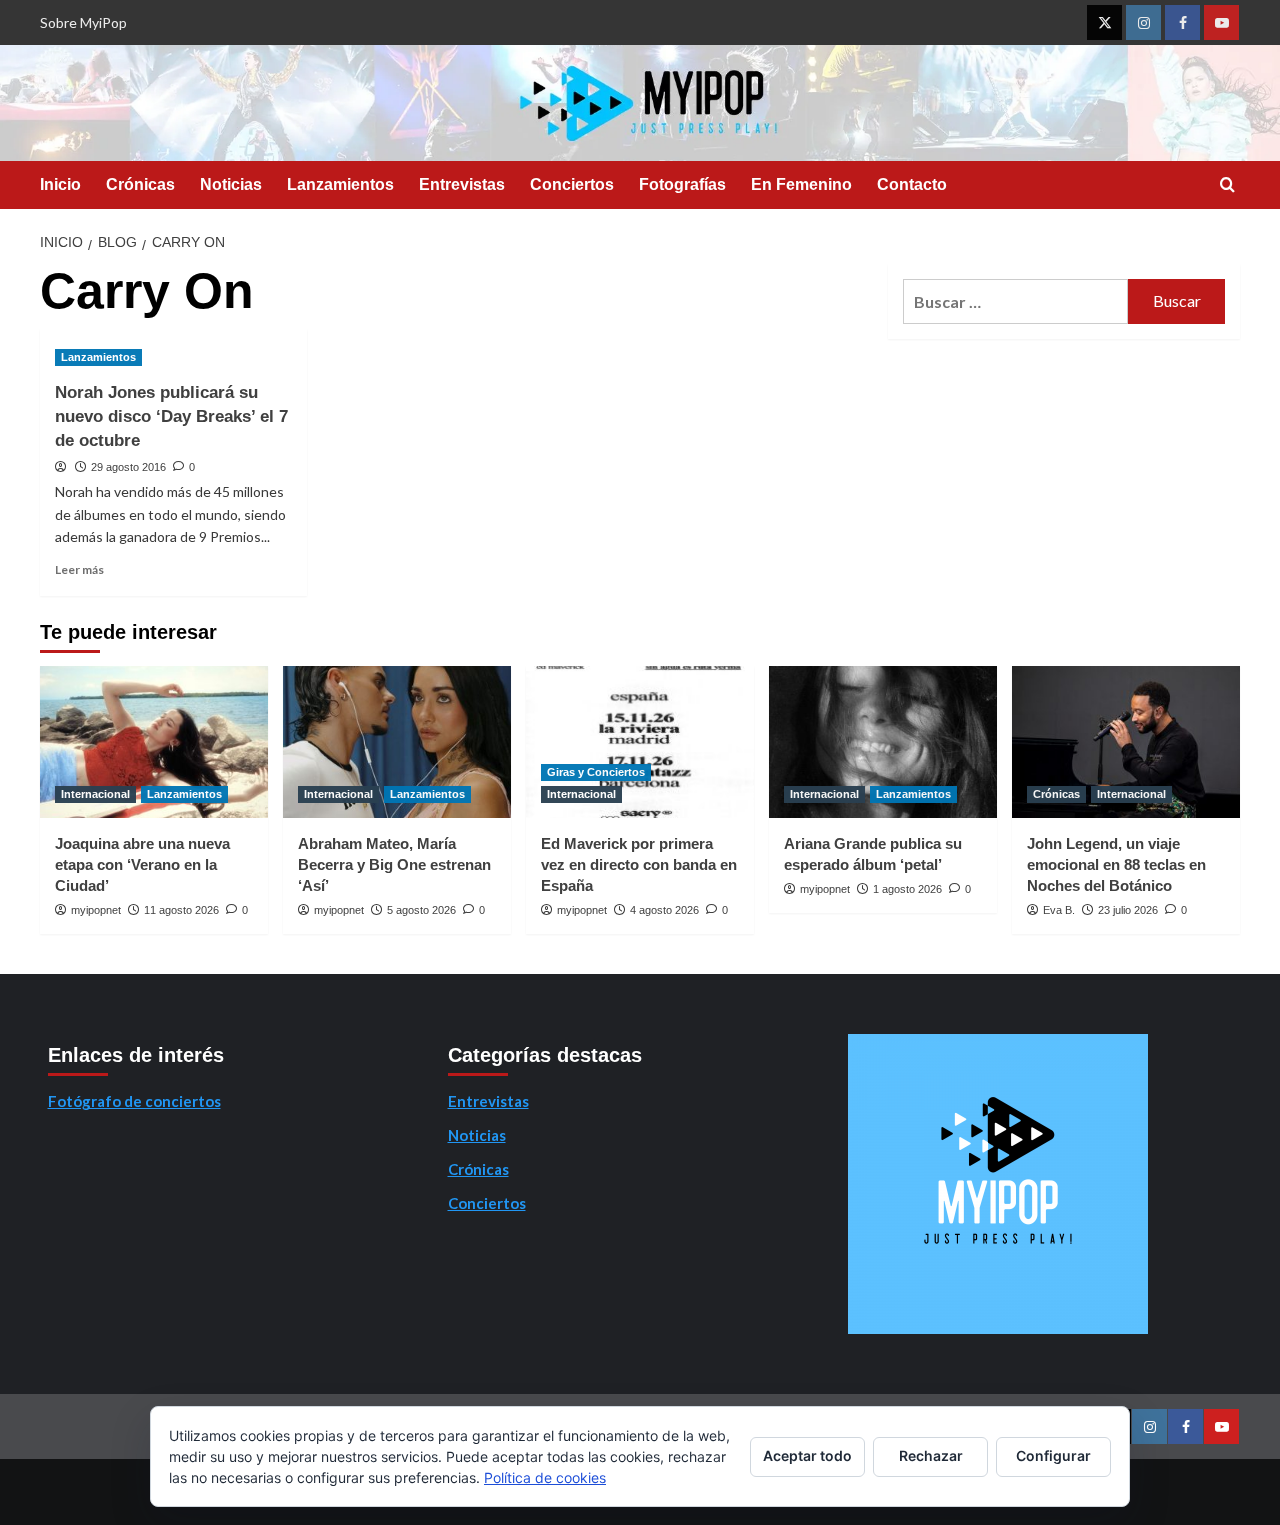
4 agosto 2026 (664, 910)
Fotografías (682, 184)
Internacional (95, 794)
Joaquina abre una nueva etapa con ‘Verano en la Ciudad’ (142, 864)
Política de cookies (545, 1477)
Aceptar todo (807, 1455)
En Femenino (801, 184)
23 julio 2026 (1128, 910)
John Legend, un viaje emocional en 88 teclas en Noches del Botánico (1116, 864)
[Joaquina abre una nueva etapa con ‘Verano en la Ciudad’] (154, 742)
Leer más (79, 569)
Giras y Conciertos (596, 772)
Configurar (1053, 1455)
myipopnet (96, 910)
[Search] (1227, 185)
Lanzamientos (340, 184)
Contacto (912, 184)
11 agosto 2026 (181, 910)
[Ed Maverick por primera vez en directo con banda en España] (640, 742)
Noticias (231, 184)
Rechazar (931, 1455)
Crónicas (140, 184)
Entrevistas (462, 184)
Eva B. (1059, 910)
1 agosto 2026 (907, 889)
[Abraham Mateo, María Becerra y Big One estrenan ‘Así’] (397, 742)
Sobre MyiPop (83, 22)
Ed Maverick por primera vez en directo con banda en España (639, 864)
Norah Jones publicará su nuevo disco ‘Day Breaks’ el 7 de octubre (171, 416)
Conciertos (572, 184)
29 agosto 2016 (128, 467)
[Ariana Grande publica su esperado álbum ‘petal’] (883, 742)
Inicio (60, 184)
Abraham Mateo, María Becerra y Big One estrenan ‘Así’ (394, 864)
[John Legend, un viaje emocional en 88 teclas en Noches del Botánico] (1126, 742)
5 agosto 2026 (421, 910)
